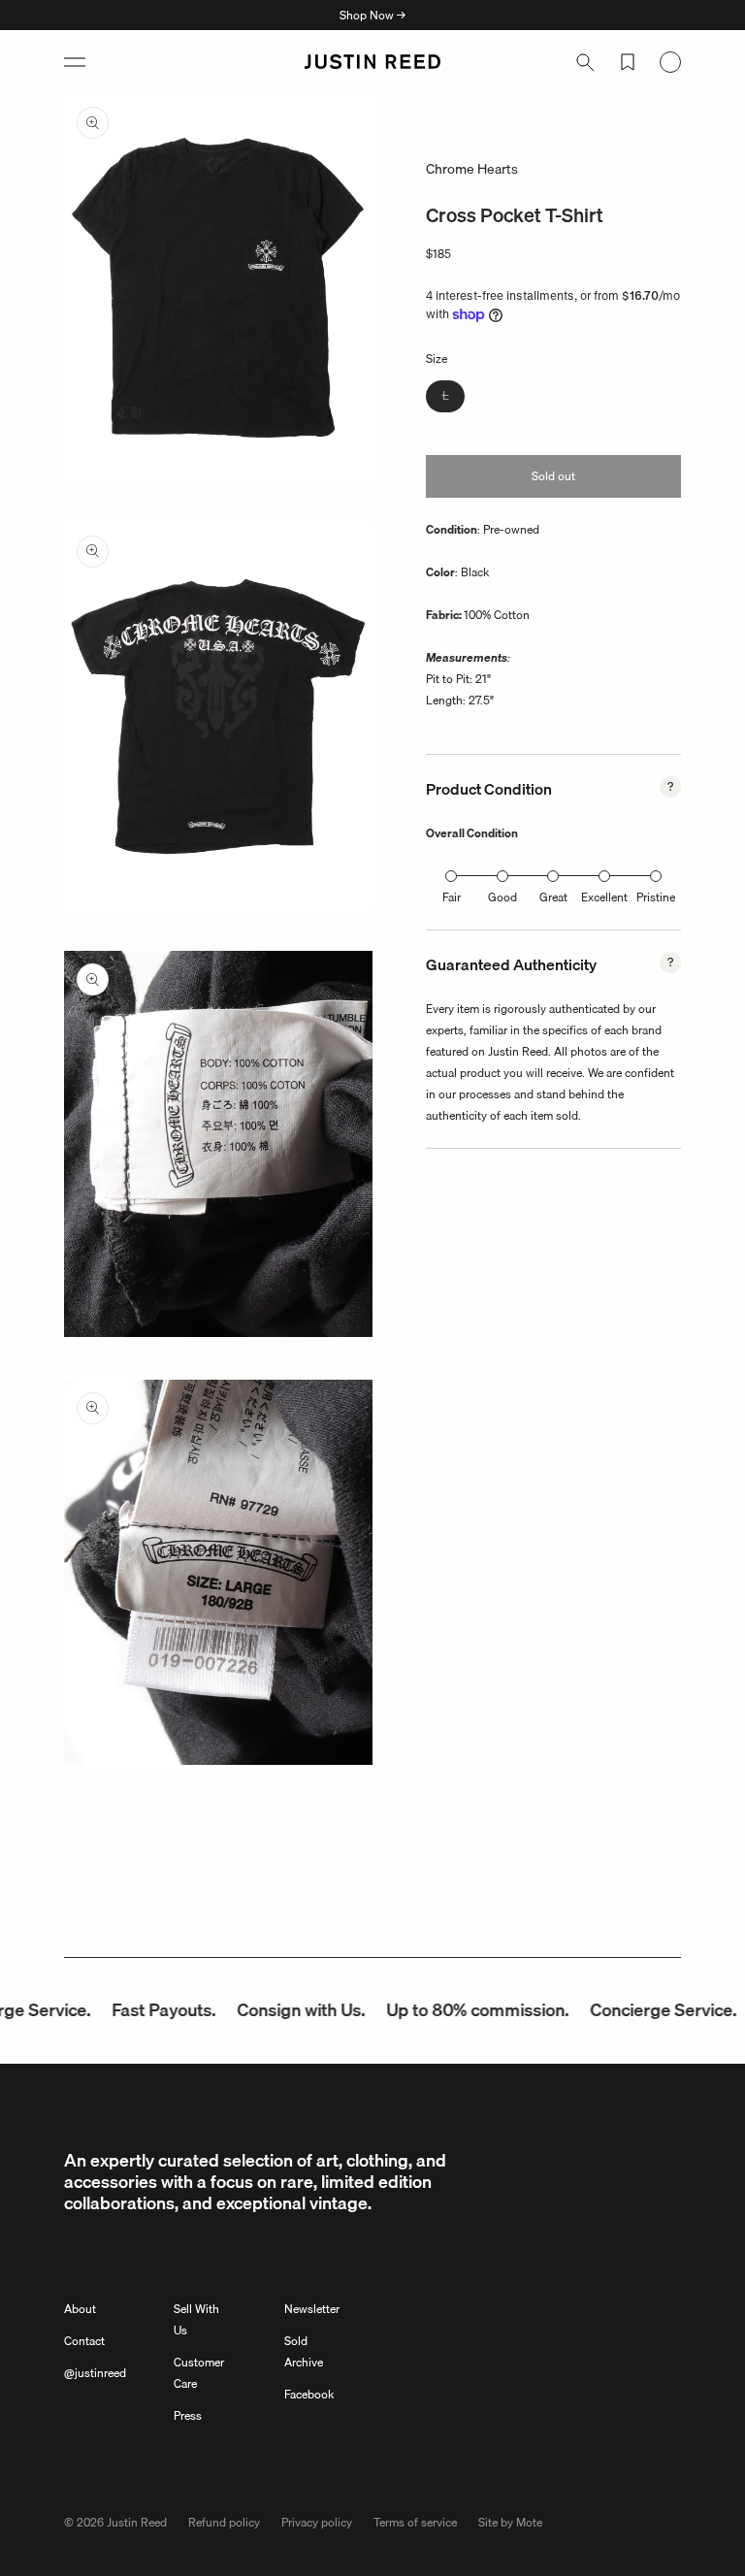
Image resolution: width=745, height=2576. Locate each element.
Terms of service (415, 2522)
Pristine (656, 897)
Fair (452, 897)
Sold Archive (304, 2351)
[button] (75, 62)
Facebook (309, 2394)
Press (188, 2415)
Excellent (604, 897)
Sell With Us (196, 2319)
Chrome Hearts (472, 169)
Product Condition (489, 789)
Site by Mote (510, 2522)
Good (502, 897)
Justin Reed (137, 2522)
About (80, 2309)
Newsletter (312, 2309)
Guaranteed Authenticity (511, 964)
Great (553, 897)
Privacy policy (317, 2522)
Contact (84, 2341)
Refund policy (224, 2522)
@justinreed (95, 2373)
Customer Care (199, 2373)
